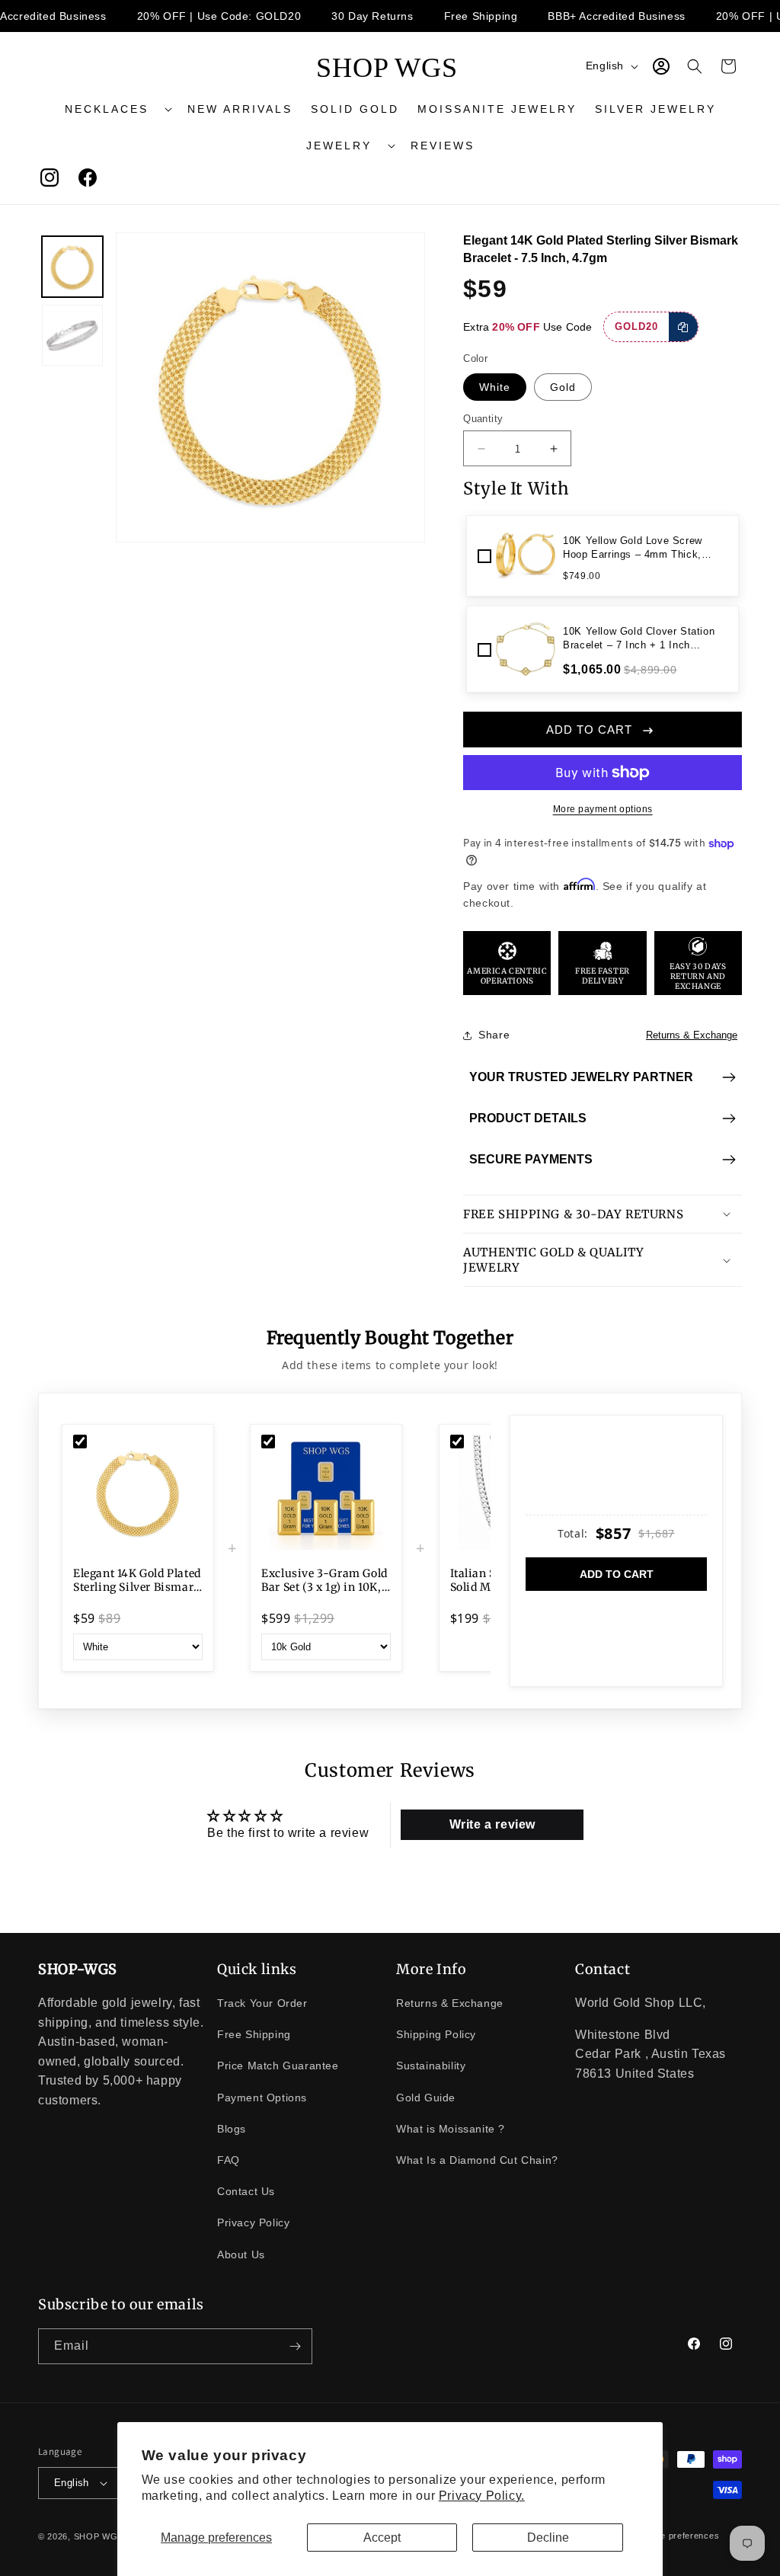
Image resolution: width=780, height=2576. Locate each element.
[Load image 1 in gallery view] (72, 267)
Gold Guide (426, 2098)
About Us (241, 2254)
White (495, 387)
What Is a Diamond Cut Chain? (477, 2160)
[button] (117, 109)
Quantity (483, 419)
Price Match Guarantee (278, 2066)
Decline (548, 2538)
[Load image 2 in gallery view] (72, 335)
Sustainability (431, 2066)
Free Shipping (254, 2034)
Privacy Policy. (482, 2496)
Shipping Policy (436, 2034)
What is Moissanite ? (451, 2129)
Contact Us (246, 2191)
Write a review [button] (492, 1824)
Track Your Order (262, 2003)
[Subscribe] (295, 2346)
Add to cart (617, 1574)
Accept (382, 2538)
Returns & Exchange (692, 1035)
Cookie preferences (678, 2536)
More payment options (603, 809)
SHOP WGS (99, 2536)
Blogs (232, 2129)
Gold (563, 387)
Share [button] (494, 1035)
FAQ (229, 2160)
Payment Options (262, 2098)
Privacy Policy (253, 2222)
